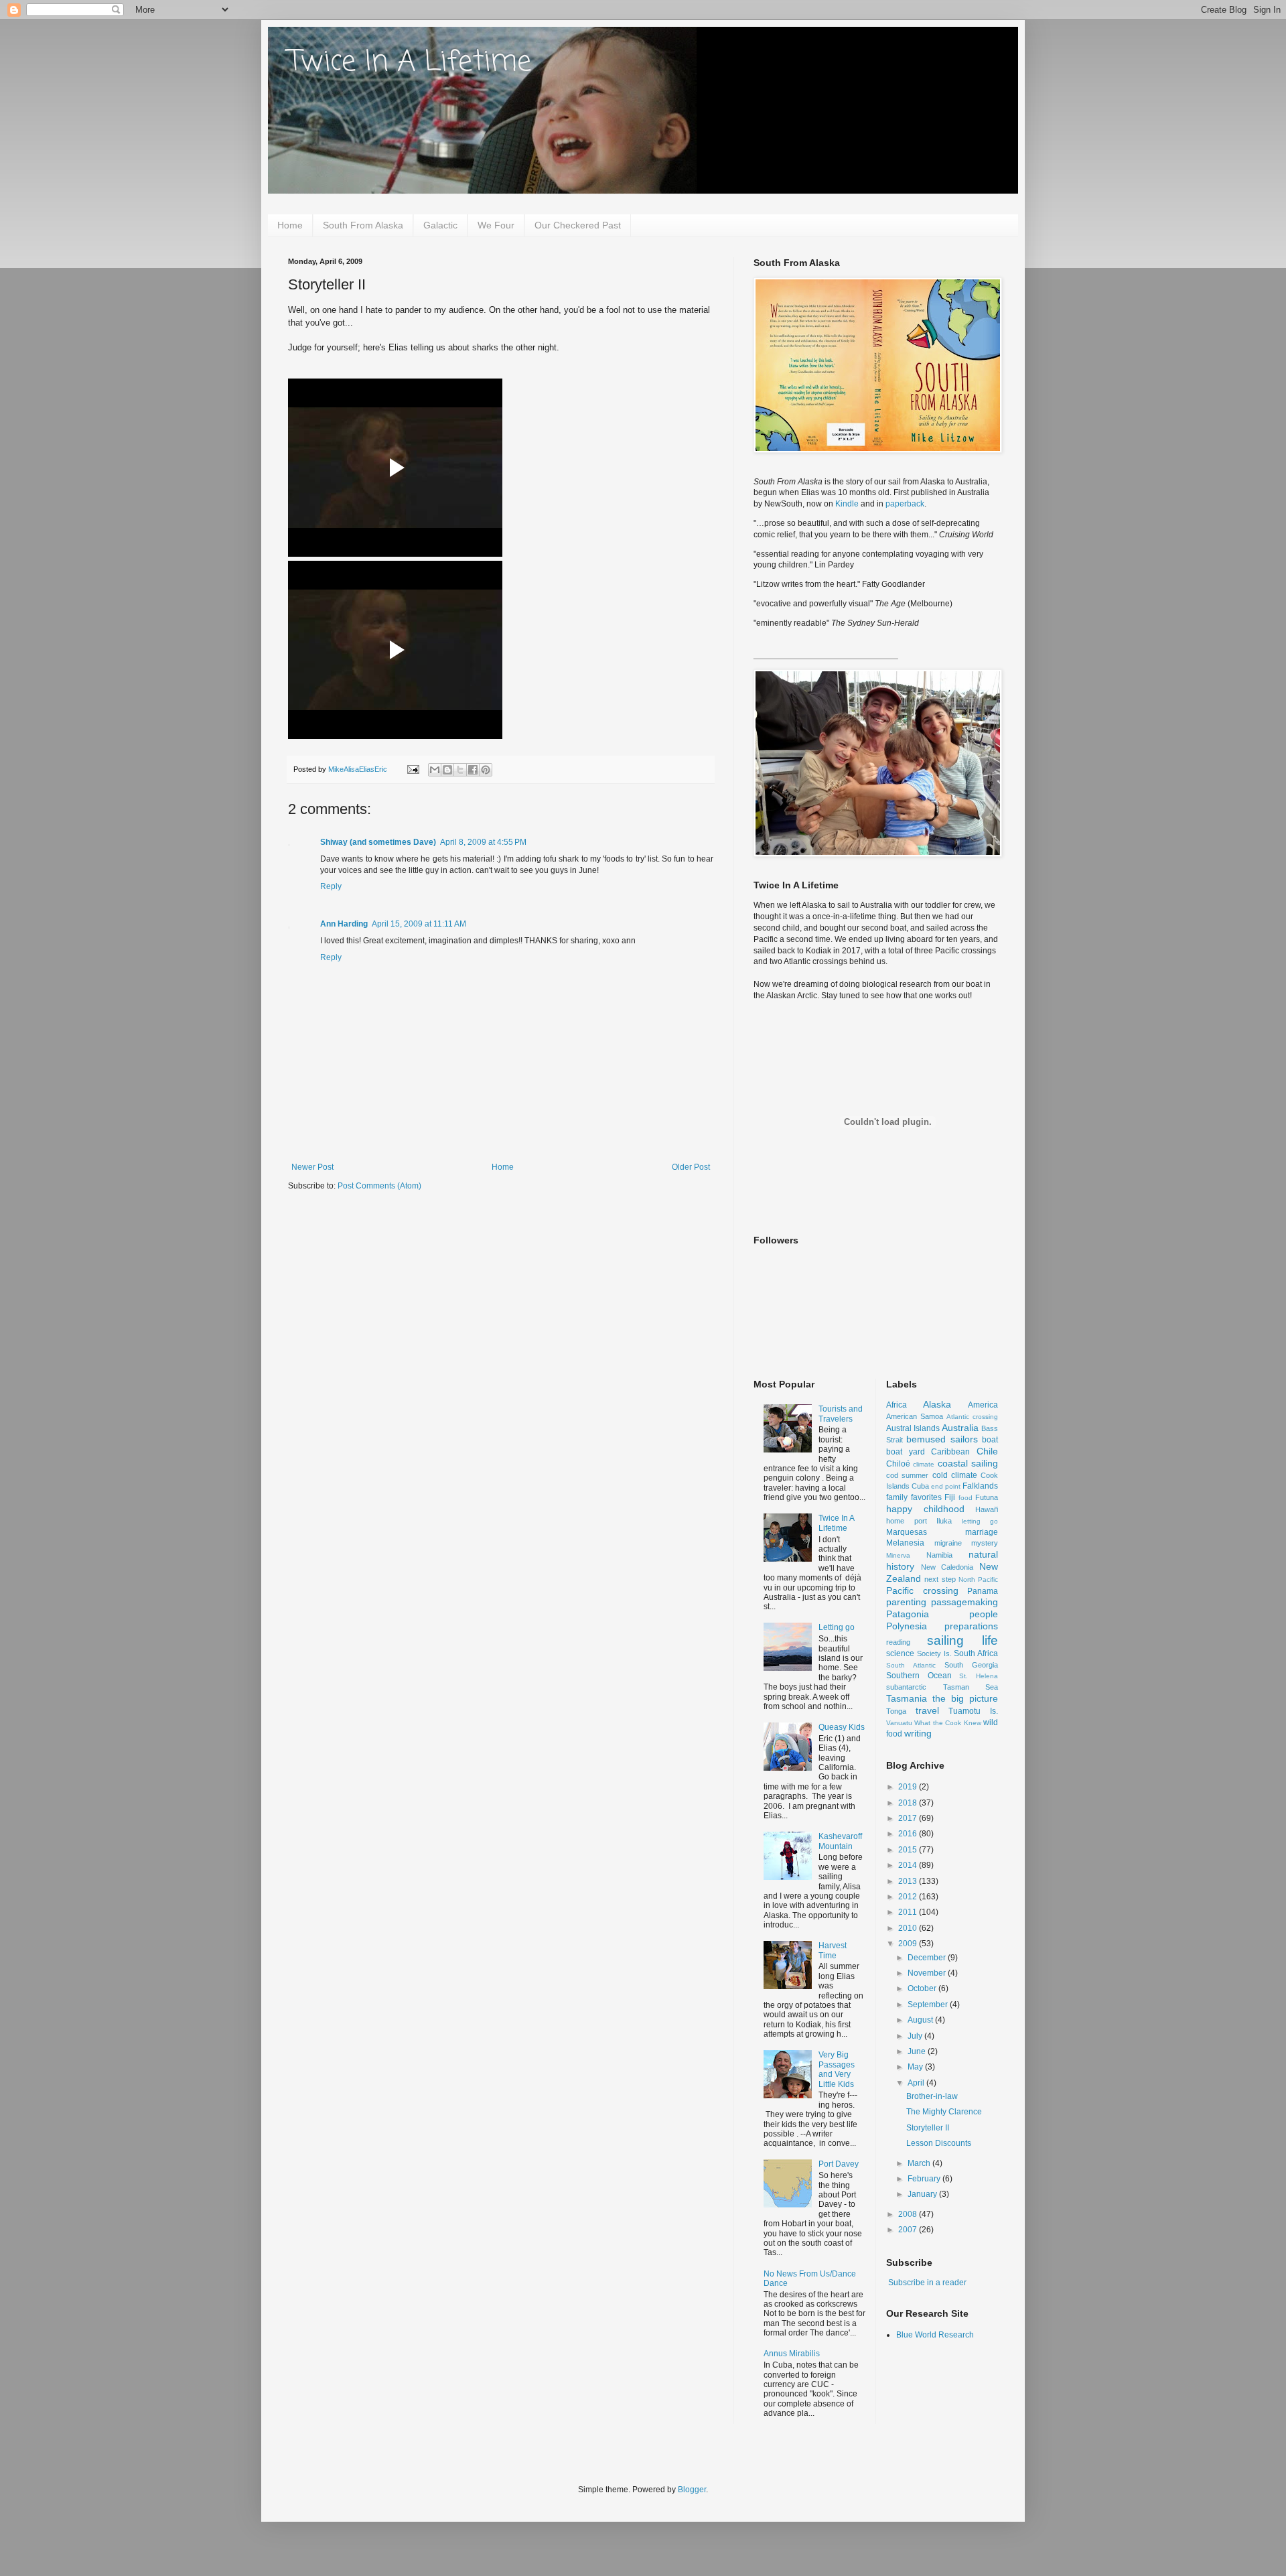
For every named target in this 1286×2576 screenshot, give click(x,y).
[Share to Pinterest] (486, 770)
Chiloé (898, 1464)
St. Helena (979, 1676)
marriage (982, 1532)
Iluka (944, 1521)
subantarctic (906, 1687)
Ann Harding (344, 924)
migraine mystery (967, 1543)
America (983, 1405)
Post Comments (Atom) (379, 1186)
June (918, 2051)
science (900, 1653)
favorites (926, 1497)
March (920, 2163)
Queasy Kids (842, 1727)
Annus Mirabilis (792, 2354)
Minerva (898, 1555)
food (966, 1498)
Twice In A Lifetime (410, 63)
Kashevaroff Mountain (840, 1841)
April (917, 2083)
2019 (909, 1787)
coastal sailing (968, 1463)
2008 (909, 2214)
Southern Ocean (919, 1676)
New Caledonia (947, 1567)
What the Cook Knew (947, 1723)
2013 (909, 1881)
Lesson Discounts (939, 2143)
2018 (909, 1803)
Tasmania (907, 1698)
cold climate (955, 1475)
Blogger (692, 2490)
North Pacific (978, 1579)
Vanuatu (899, 1723)
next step (940, 1579)
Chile (987, 1451)
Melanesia (905, 1543)
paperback (905, 504)
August (921, 2020)
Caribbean (950, 1452)
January (923, 2194)
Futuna (987, 1497)
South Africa (976, 1653)
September (929, 2005)
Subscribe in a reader (927, 2283)
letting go (980, 1521)
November (928, 1973)
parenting (906, 1602)
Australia (960, 1428)
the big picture (965, 1698)
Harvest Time (833, 1950)
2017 (909, 1818)
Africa (897, 1405)
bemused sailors (942, 1439)
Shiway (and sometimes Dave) (378, 842)
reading (898, 1642)
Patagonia (908, 1614)
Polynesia (907, 1626)
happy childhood (925, 1509)
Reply (331, 886)
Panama (983, 1591)
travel (927, 1710)
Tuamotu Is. (973, 1711)
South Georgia (971, 1665)
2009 (909, 1944)
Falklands (980, 1486)
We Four (496, 225)
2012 (909, 1897)
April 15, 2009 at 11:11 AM (419, 924)
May (916, 2067)
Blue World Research (935, 2335)
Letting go (837, 1627)
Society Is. (934, 1653)
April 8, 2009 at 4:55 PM (483, 842)
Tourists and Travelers (841, 1414)
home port (907, 1521)
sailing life (962, 1640)
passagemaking (964, 1602)
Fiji (950, 1497)
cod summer (907, 1475)
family (897, 1497)
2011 (909, 1912)
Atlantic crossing (972, 1417)
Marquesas (907, 1532)
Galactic (440, 225)
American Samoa (915, 1416)
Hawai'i (987, 1509)
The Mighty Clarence (944, 2112)
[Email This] (435, 770)
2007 (909, 2230)
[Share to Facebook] (473, 770)
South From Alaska (363, 225)
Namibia (939, 1555)
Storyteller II (928, 2128)
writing (918, 1733)
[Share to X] (460, 770)
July (916, 2036)
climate (924, 1464)
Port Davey (839, 2164)
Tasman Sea (971, 1687)
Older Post (691, 1167)
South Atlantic (911, 1665)
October (923, 1988)
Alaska (937, 1404)
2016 (909, 1834)
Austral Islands (913, 1428)
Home (290, 225)
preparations (971, 1626)
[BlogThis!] (447, 770)
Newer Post (312, 1167)
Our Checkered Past (578, 225)
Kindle (847, 504)
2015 (909, 1850)
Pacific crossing (922, 1590)
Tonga (896, 1711)
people (984, 1614)
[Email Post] (413, 769)
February (925, 2179)
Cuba (920, 1486)
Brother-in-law (932, 2096)
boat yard (906, 1452)
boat (990, 1440)
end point (946, 1486)
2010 (909, 1928)
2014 (909, 1865)
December (928, 1958)
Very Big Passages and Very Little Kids (837, 2069)
